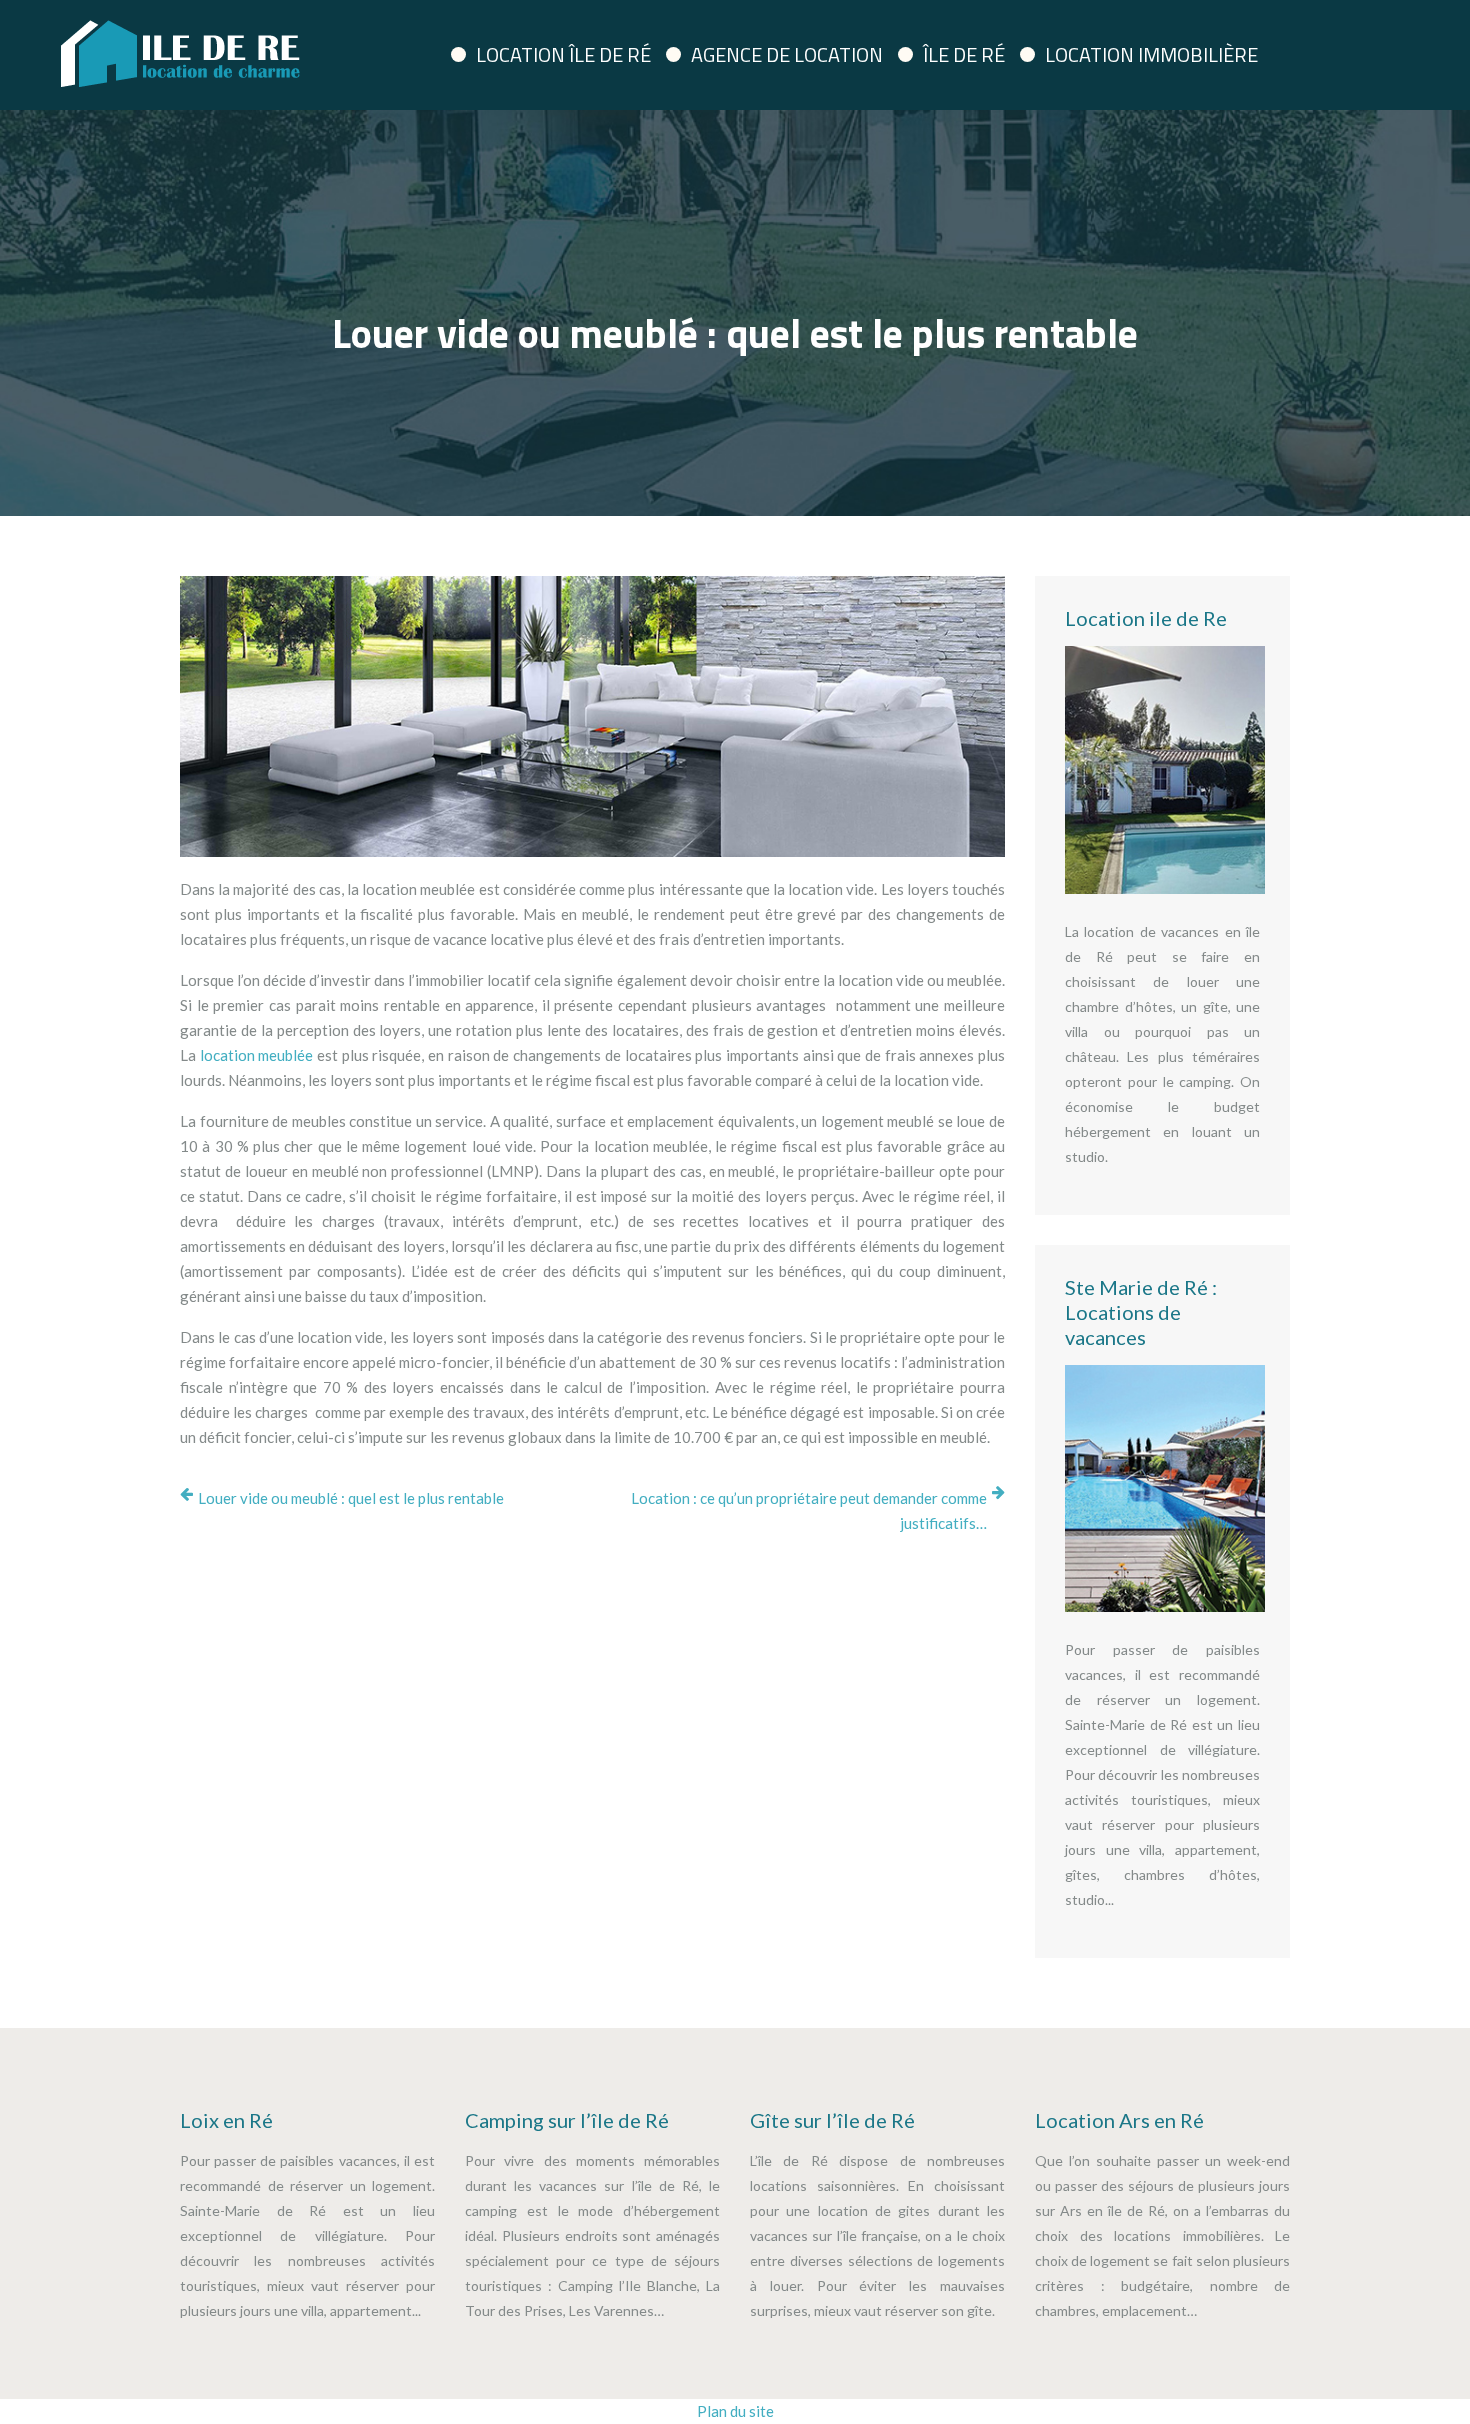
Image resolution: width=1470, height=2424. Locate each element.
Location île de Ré (563, 55)
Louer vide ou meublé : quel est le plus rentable (351, 1498)
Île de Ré (964, 55)
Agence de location (787, 55)
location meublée (257, 1055)
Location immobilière (1151, 55)
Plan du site (735, 2411)
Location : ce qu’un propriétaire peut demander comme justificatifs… (809, 1510)
